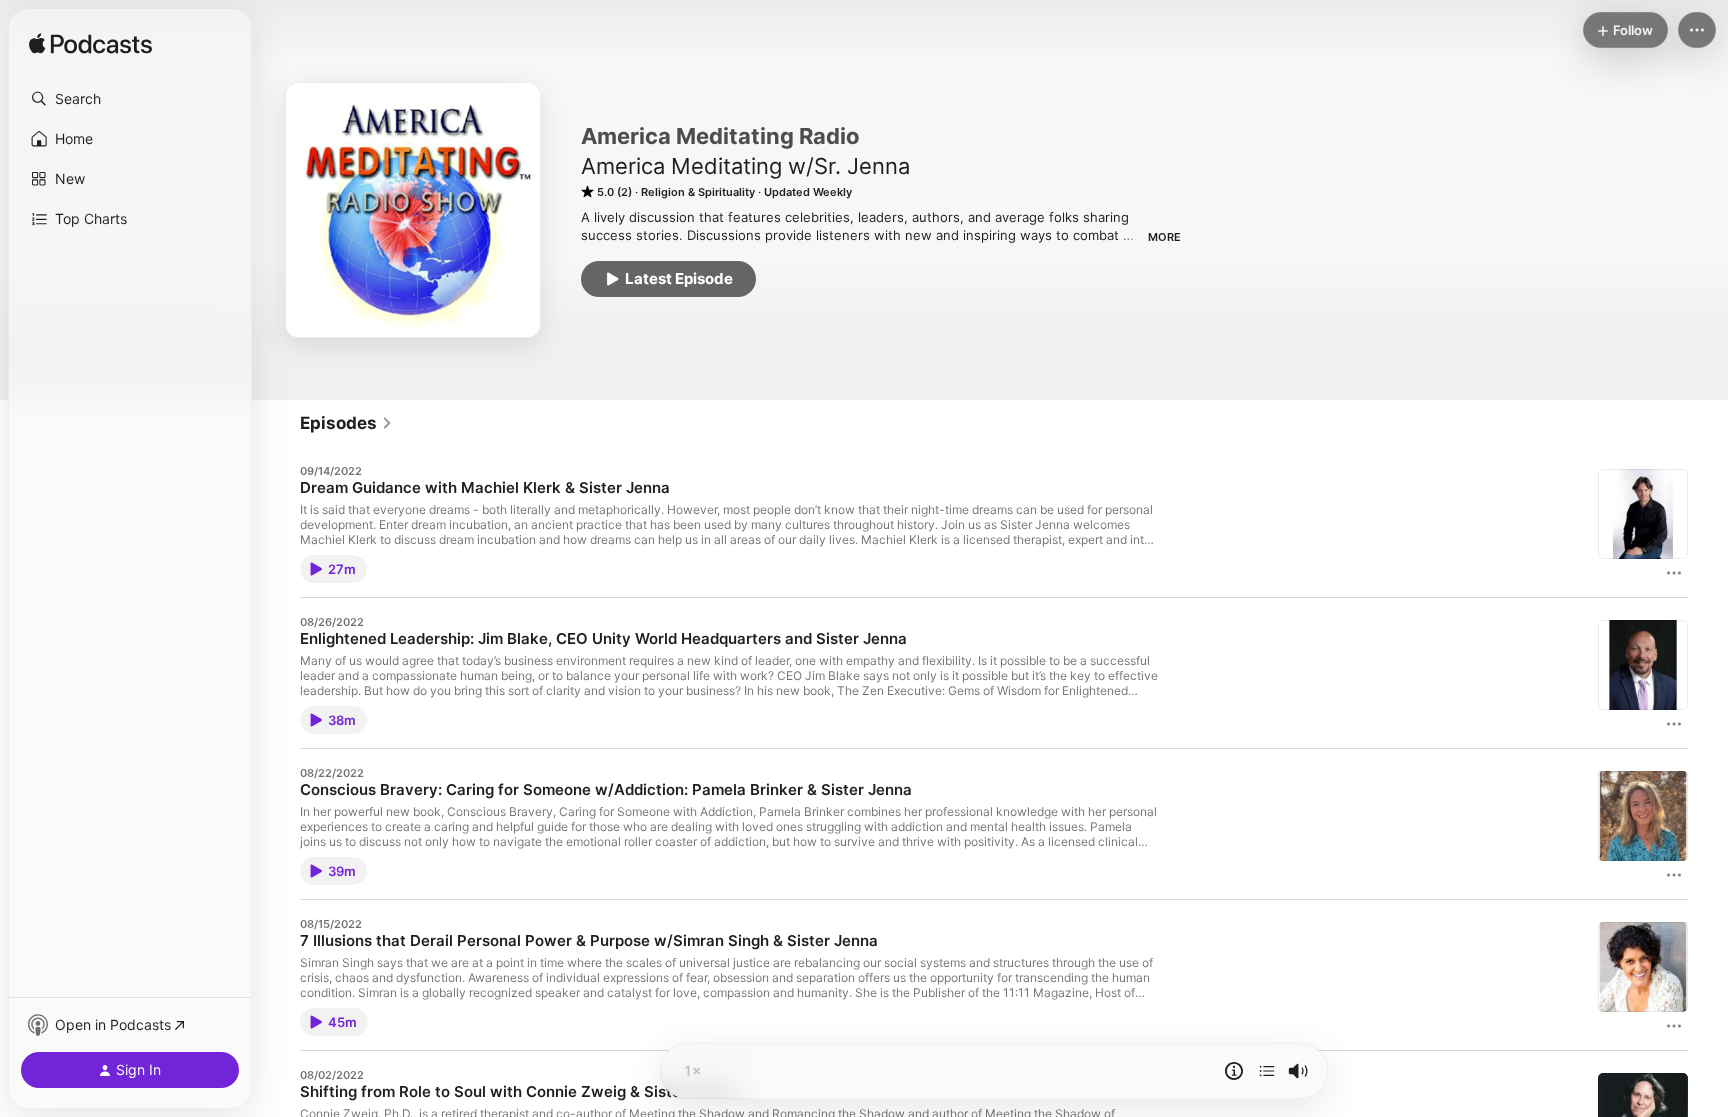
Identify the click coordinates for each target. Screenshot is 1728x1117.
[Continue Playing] (1267, 1071)
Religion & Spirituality (698, 192)
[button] (130, 99)
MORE (1164, 237)
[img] (90, 45)
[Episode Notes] (1234, 1071)
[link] (346, 423)
